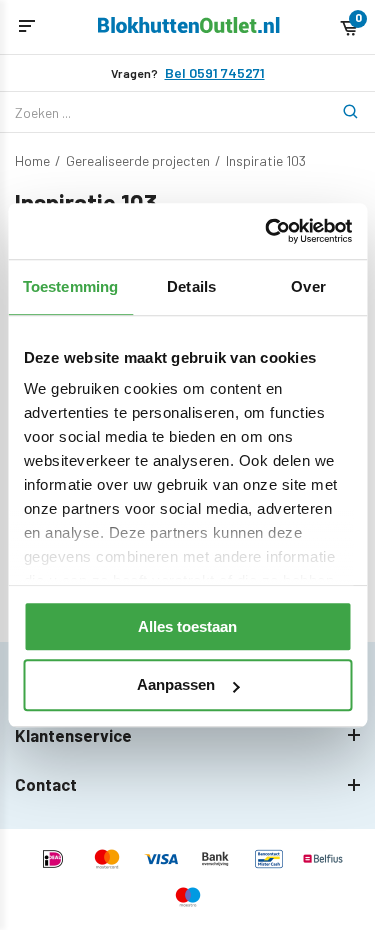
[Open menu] (27, 27)
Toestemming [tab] (70, 286)
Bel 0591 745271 (215, 73)
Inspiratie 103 (266, 160)
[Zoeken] (340, 112)
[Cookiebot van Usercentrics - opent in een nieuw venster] (267, 231)
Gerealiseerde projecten (138, 160)
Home (32, 160)
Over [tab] (308, 286)
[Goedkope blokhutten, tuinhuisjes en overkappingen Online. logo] (189, 27)
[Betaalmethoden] (53, 860)
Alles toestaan (187, 626)
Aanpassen (176, 685)
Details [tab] (191, 286)
